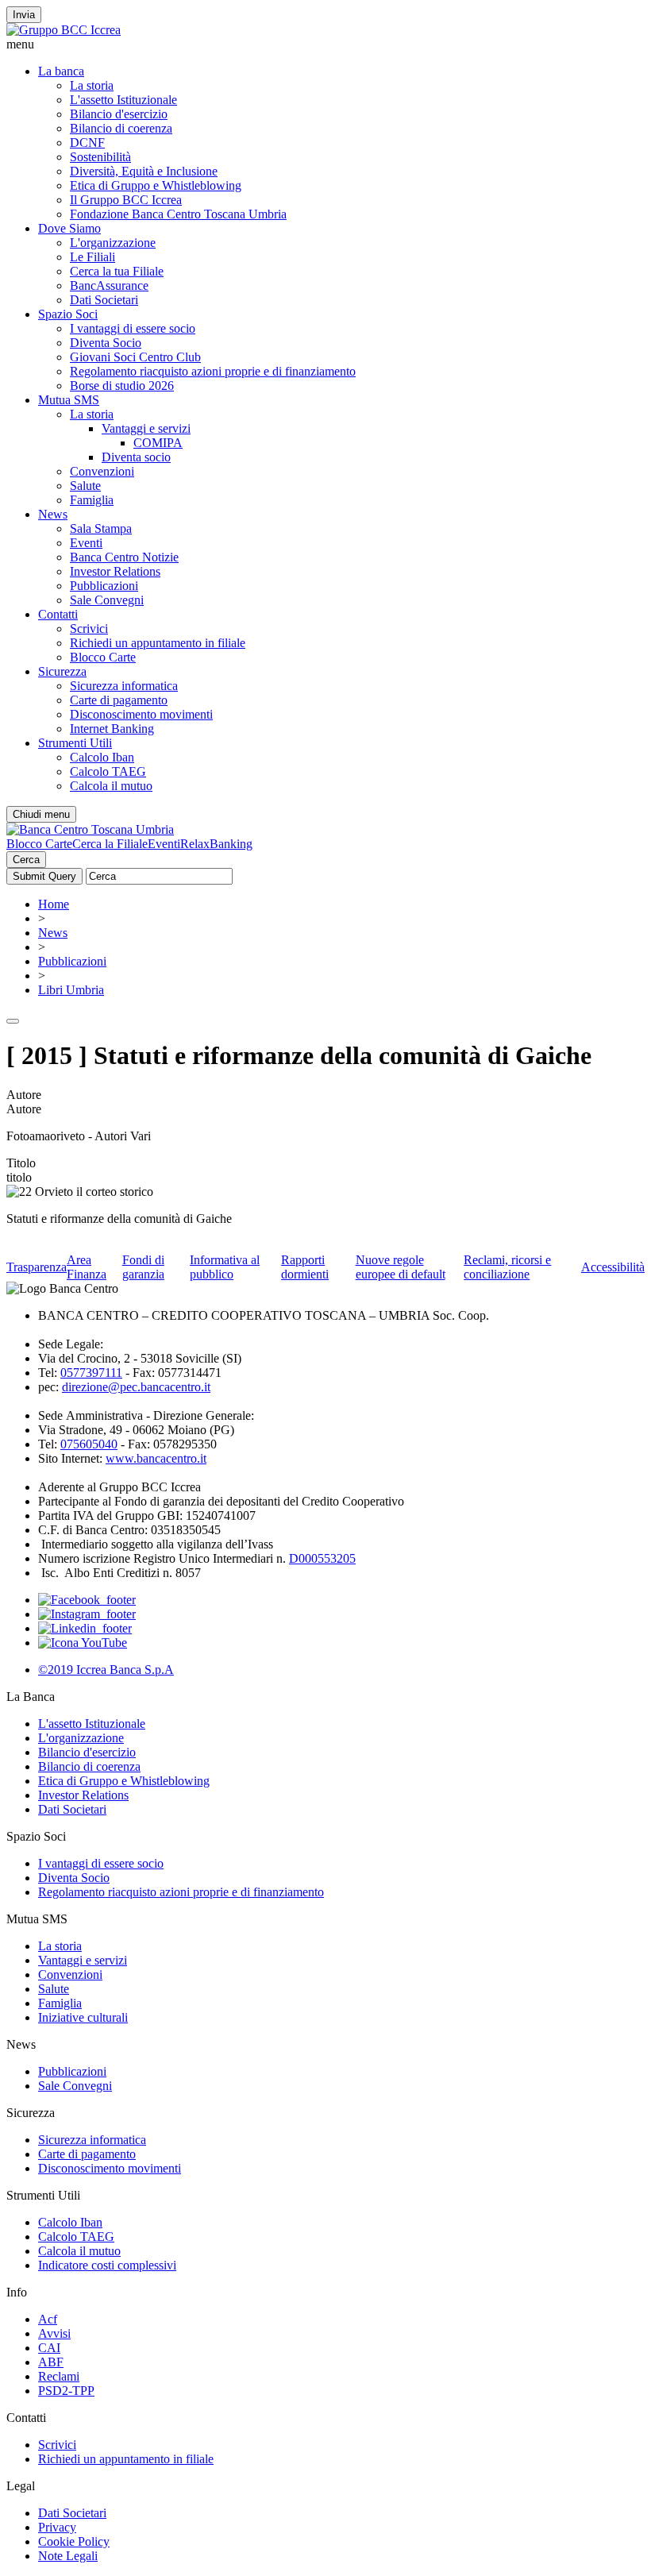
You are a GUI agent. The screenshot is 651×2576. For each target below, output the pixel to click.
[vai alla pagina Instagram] (87, 1614)
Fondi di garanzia (143, 1267)
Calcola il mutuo (111, 786)
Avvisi (54, 2333)
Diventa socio (136, 457)
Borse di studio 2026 (122, 386)
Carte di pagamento (119, 700)
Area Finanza (87, 1267)
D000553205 (322, 1558)
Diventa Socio (106, 343)
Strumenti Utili (75, 743)
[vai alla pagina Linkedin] (85, 1628)
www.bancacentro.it (156, 1458)
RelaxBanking (216, 844)
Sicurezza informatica (124, 686)
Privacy (57, 2527)
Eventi (86, 543)
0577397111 (91, 1373)
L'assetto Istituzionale (123, 100)
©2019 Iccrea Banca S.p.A (106, 1670)
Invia (24, 15)
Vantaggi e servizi (146, 428)
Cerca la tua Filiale (117, 271)
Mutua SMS (69, 400)
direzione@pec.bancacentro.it (136, 1387)
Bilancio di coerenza (121, 128)
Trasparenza (37, 1267)
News (53, 514)
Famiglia (92, 500)
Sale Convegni (107, 600)
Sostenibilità (100, 157)
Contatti (58, 614)
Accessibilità (613, 1267)
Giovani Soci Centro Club (135, 357)
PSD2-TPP (66, 2391)
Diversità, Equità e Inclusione (144, 171)
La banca (61, 71)
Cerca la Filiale (110, 844)
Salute (85, 486)
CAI (49, 2348)
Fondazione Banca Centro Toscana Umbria (178, 214)
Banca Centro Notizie (124, 557)
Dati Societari (104, 300)
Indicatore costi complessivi (107, 2265)
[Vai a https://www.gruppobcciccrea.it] (64, 30)
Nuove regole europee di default (401, 1267)
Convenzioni (102, 471)
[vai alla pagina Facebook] (87, 1600)
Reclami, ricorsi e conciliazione (507, 1267)
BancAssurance (109, 285)
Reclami (59, 2376)
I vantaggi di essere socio (133, 328)
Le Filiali (92, 257)
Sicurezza (62, 671)
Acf (48, 2319)
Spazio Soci (68, 314)
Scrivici (89, 629)
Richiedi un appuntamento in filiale (158, 643)
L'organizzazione (113, 243)
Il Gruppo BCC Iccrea (126, 200)
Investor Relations (115, 571)
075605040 (89, 1444)
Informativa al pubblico (225, 1267)
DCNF (87, 143)
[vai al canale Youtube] (83, 1643)
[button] (325, 44)
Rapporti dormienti (305, 1267)
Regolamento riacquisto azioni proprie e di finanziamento (213, 371)
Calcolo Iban (102, 757)
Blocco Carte (103, 657)
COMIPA (158, 443)
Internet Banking (112, 729)
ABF (51, 2362)
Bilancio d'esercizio (119, 114)
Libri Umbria (71, 990)
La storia (92, 85)
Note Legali (68, 2556)
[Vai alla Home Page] (90, 829)
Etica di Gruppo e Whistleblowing (156, 185)
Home (54, 904)
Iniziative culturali (83, 2017)
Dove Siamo (69, 228)
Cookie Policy (74, 2541)
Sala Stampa (101, 528)
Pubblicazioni (104, 586)
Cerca (26, 860)
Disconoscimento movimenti (141, 714)
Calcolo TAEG (108, 771)
